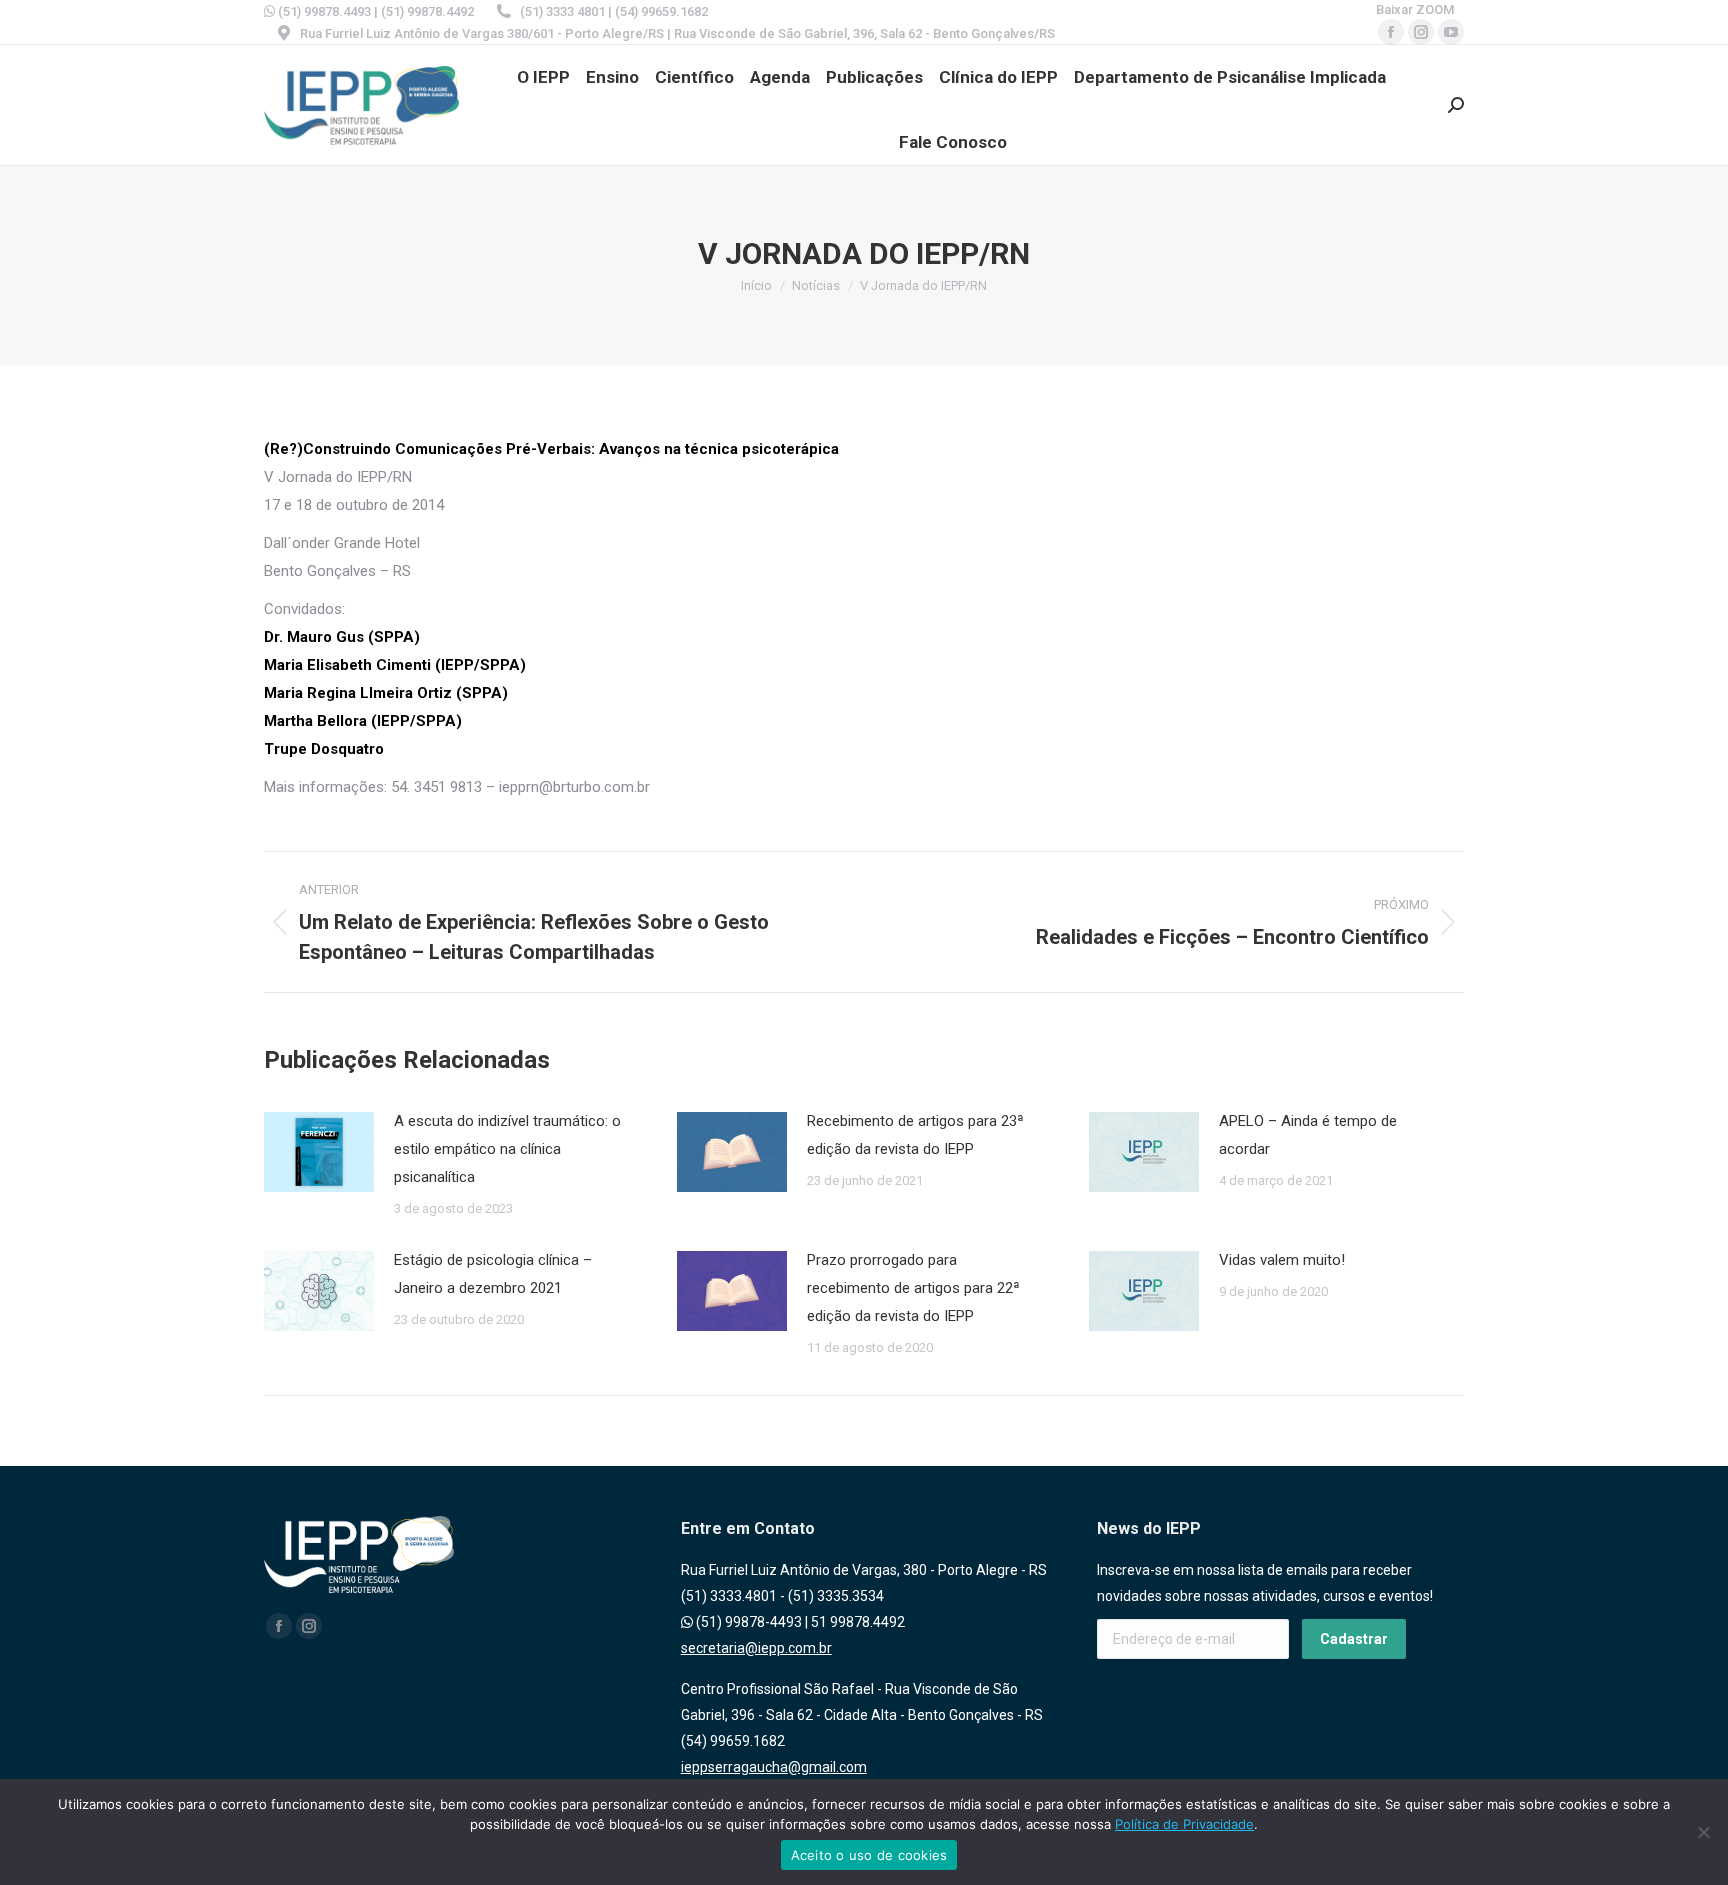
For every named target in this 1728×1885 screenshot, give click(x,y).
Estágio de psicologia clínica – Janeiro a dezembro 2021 (493, 1274)
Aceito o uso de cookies (869, 1855)
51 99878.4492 (858, 1622)
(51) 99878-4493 (747, 1622)
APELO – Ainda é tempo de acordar (1308, 1135)
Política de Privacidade (1184, 1824)
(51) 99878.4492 (427, 11)
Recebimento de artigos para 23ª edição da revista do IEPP (915, 1135)
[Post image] (319, 1152)
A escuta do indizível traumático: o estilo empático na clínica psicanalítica (507, 1149)
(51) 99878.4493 (323, 11)
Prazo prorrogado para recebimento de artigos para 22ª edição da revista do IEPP (913, 1288)
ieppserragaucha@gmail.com (774, 1767)
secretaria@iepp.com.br (756, 1648)
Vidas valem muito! (1282, 1260)
